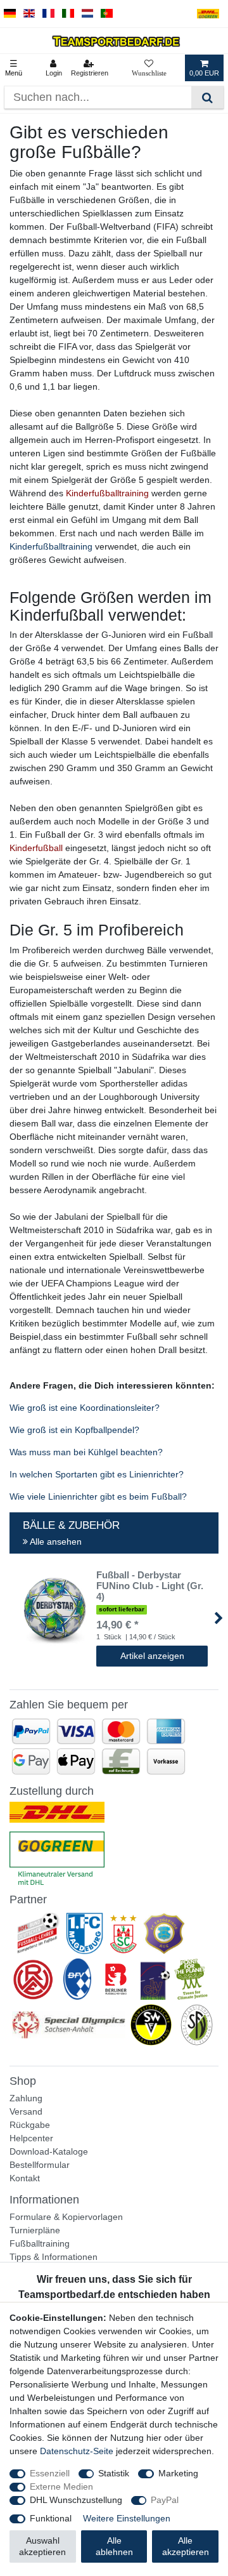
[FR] (48, 14)
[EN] (29, 14)
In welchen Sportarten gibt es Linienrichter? (97, 1474)
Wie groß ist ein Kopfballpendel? (74, 1430)
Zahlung (26, 2098)
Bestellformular (40, 2165)
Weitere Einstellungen (127, 2518)
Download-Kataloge (49, 2151)
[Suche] (207, 97)
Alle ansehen (55, 1542)
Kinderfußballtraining (51, 546)
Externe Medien (61, 2487)
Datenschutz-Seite (77, 2451)
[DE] (10, 14)
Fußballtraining (40, 2243)
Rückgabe (30, 2125)
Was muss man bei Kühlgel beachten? (86, 1452)
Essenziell (50, 2473)
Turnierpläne (35, 2230)
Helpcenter (31, 2138)
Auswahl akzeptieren (42, 2546)
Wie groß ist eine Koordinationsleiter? (85, 1408)
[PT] (107, 14)
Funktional (51, 2518)
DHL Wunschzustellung (76, 2500)
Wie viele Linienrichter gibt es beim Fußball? (98, 1496)
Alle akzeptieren (186, 2546)
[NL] (88, 14)
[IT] (68, 14)
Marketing (178, 2473)
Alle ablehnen (114, 2546)
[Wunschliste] (149, 68)
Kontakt (25, 2178)
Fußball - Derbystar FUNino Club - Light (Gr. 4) (150, 1586)
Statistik (114, 2473)
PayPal (165, 2500)
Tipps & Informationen (54, 2257)
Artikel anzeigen (152, 1656)
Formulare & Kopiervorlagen (66, 2217)
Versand (26, 2111)
